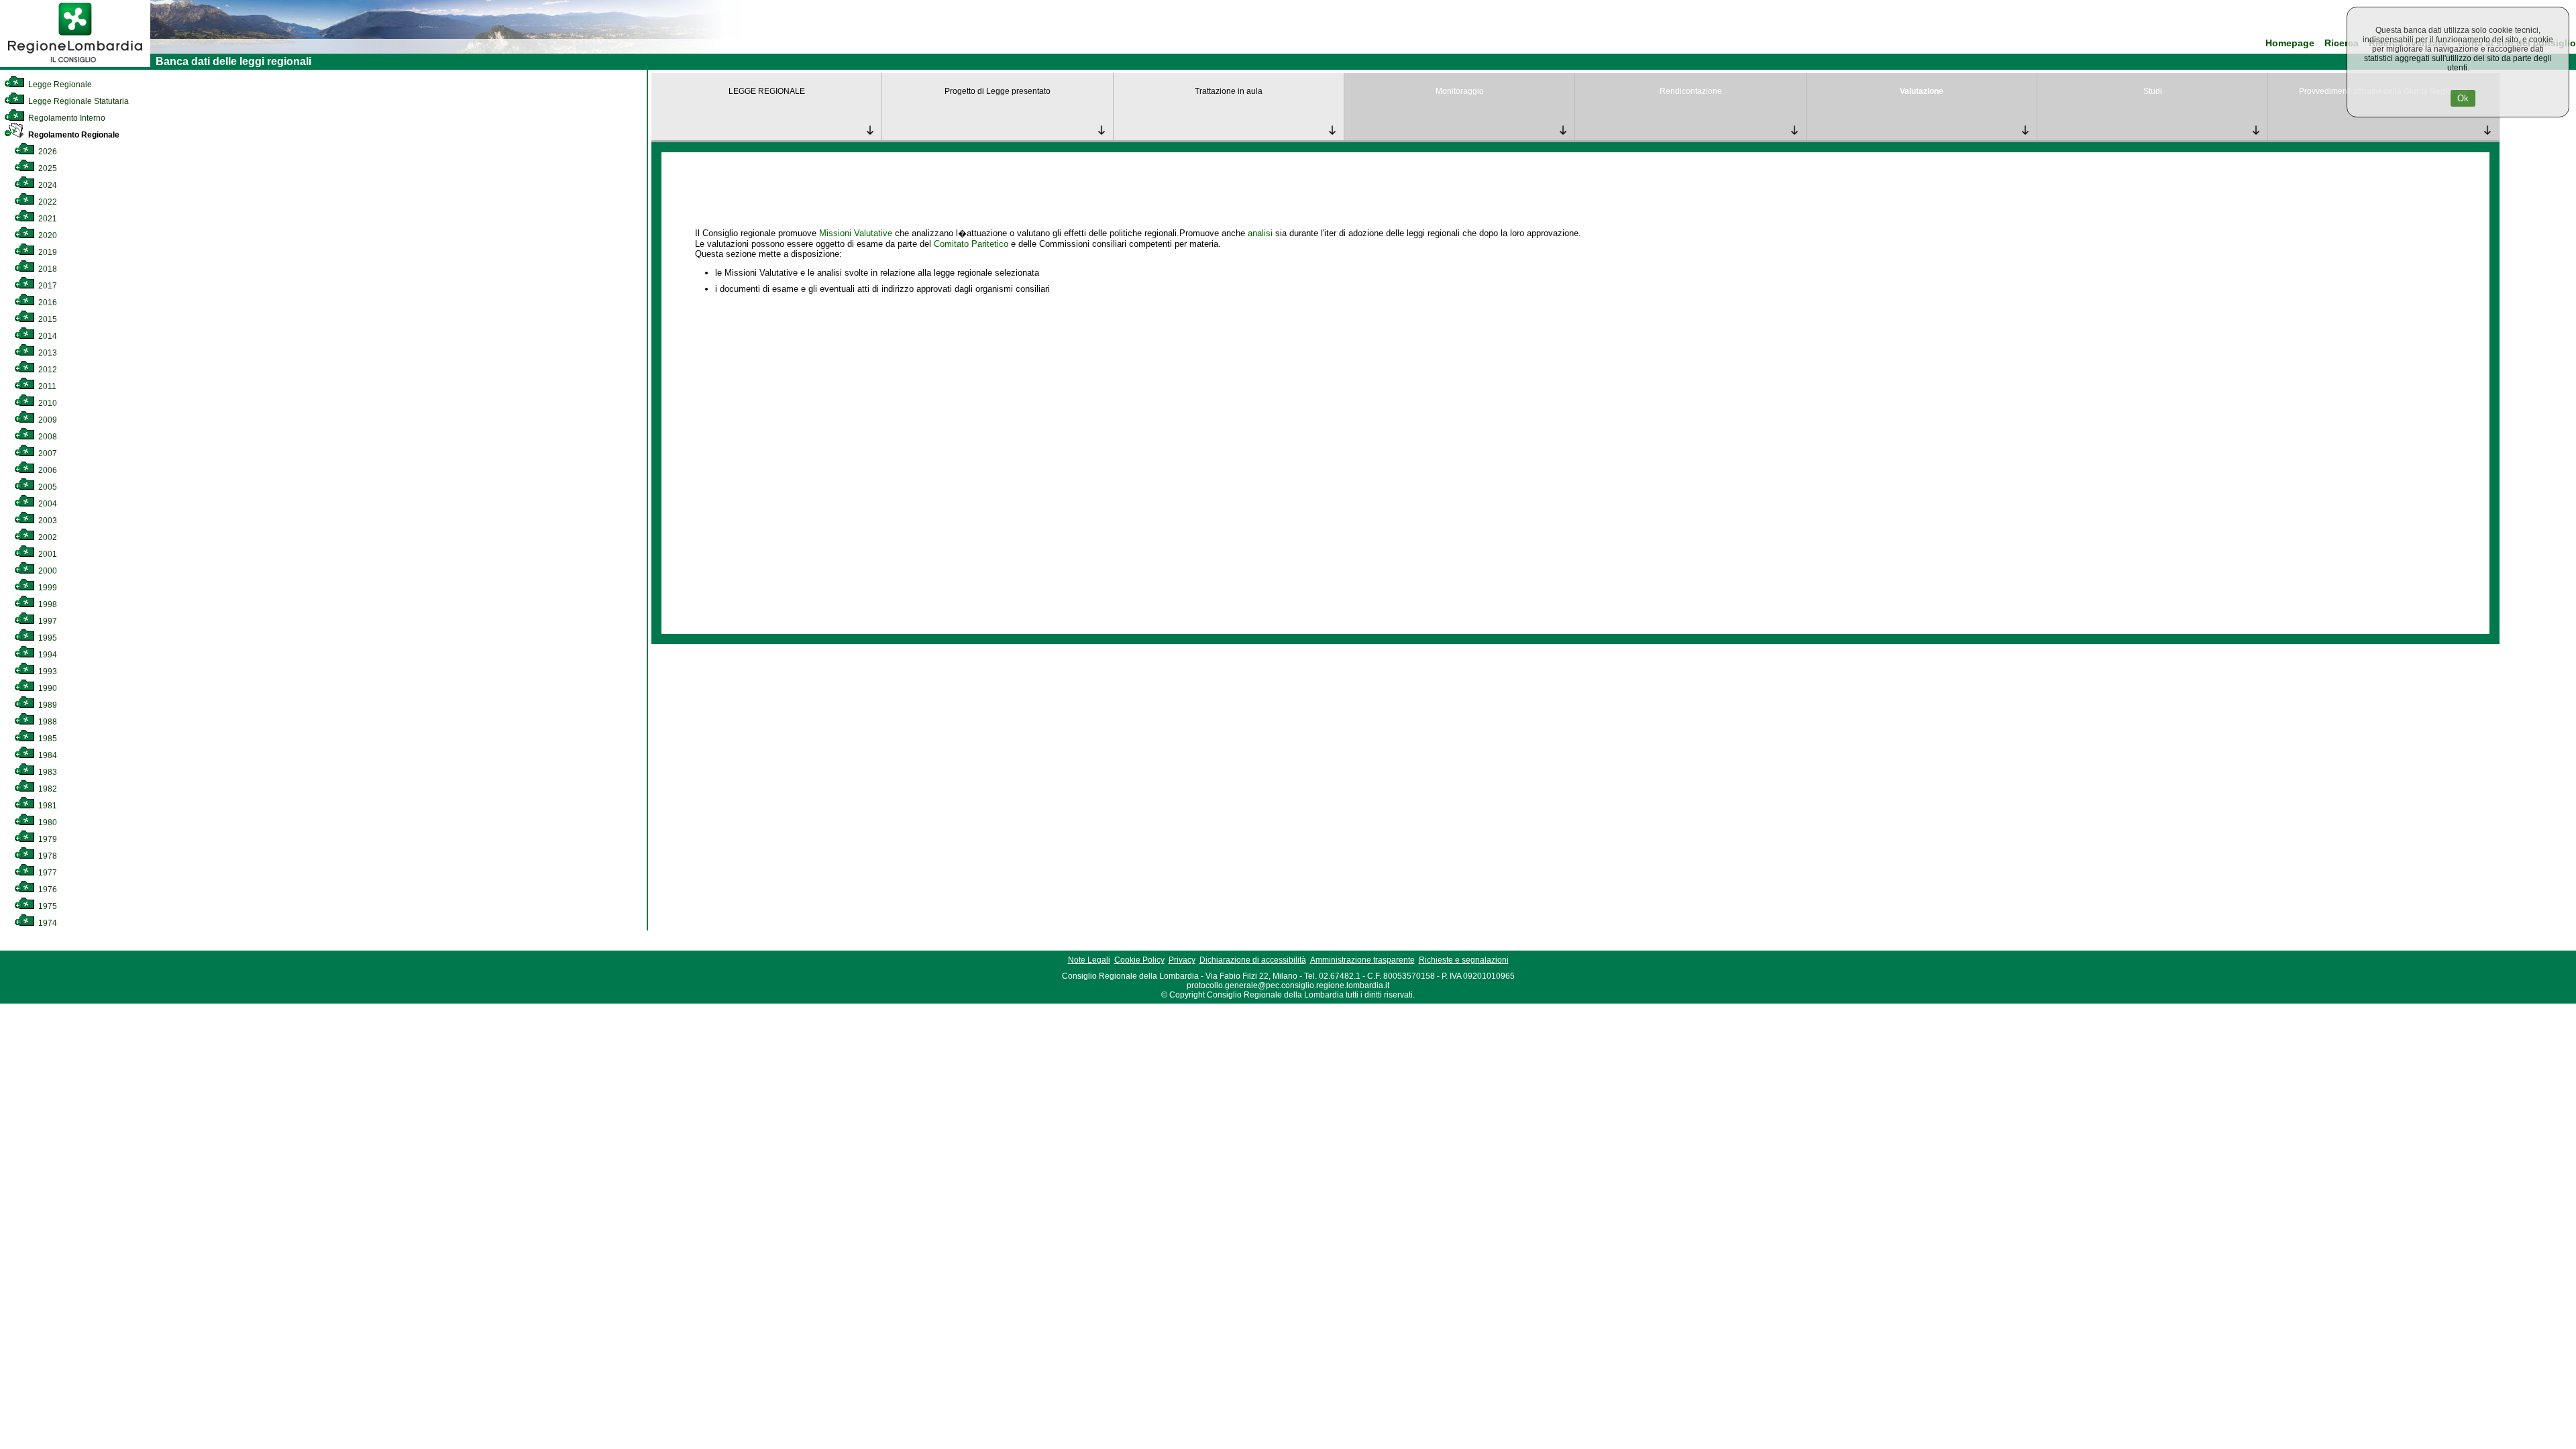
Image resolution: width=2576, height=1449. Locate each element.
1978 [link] (47, 856)
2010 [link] (47, 403)
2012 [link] (47, 370)
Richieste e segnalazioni (1464, 960)
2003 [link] (47, 521)
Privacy (1182, 960)
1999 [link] (47, 588)
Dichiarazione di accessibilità (1253, 960)
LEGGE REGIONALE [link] (767, 91)
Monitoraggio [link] (1460, 91)
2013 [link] (47, 353)
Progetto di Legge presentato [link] (998, 91)
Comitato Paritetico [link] (971, 244)
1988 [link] (47, 722)
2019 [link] (47, 252)
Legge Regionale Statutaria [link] (77, 101)
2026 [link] (47, 152)
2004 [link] (47, 504)
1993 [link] (47, 672)
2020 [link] (47, 235)
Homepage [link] (2290, 43)
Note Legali (1089, 960)
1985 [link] (47, 739)
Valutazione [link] (1922, 91)
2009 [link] (47, 420)
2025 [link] (47, 168)
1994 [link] (47, 655)
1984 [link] (47, 755)
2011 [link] (46, 386)
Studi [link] (2153, 91)
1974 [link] (47, 923)
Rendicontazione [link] (1691, 91)
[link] (75, 64)
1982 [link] (47, 789)
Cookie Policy (1139, 960)
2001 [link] (47, 554)
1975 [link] (47, 906)
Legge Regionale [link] (59, 85)
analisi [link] (1260, 233)
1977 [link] (47, 873)
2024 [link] (47, 185)
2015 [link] (47, 319)
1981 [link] (47, 806)
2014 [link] (47, 336)
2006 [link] (47, 470)
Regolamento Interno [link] (66, 118)
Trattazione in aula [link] (1229, 91)
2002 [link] (47, 537)
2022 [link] (47, 202)
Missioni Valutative (856, 233)
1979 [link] (47, 839)
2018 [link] (47, 269)
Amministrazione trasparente (1362, 960)
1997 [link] (47, 621)
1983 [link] (47, 772)
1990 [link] (47, 688)
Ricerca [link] (2342, 43)
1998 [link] (47, 604)
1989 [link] (47, 705)
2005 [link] (47, 487)
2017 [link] (47, 286)
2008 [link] (47, 437)
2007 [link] (47, 453)
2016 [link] (47, 303)
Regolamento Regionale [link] (73, 135)
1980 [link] (47, 822)
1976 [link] (47, 890)
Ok (2463, 98)
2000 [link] (47, 571)
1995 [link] (47, 638)
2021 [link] (47, 219)
